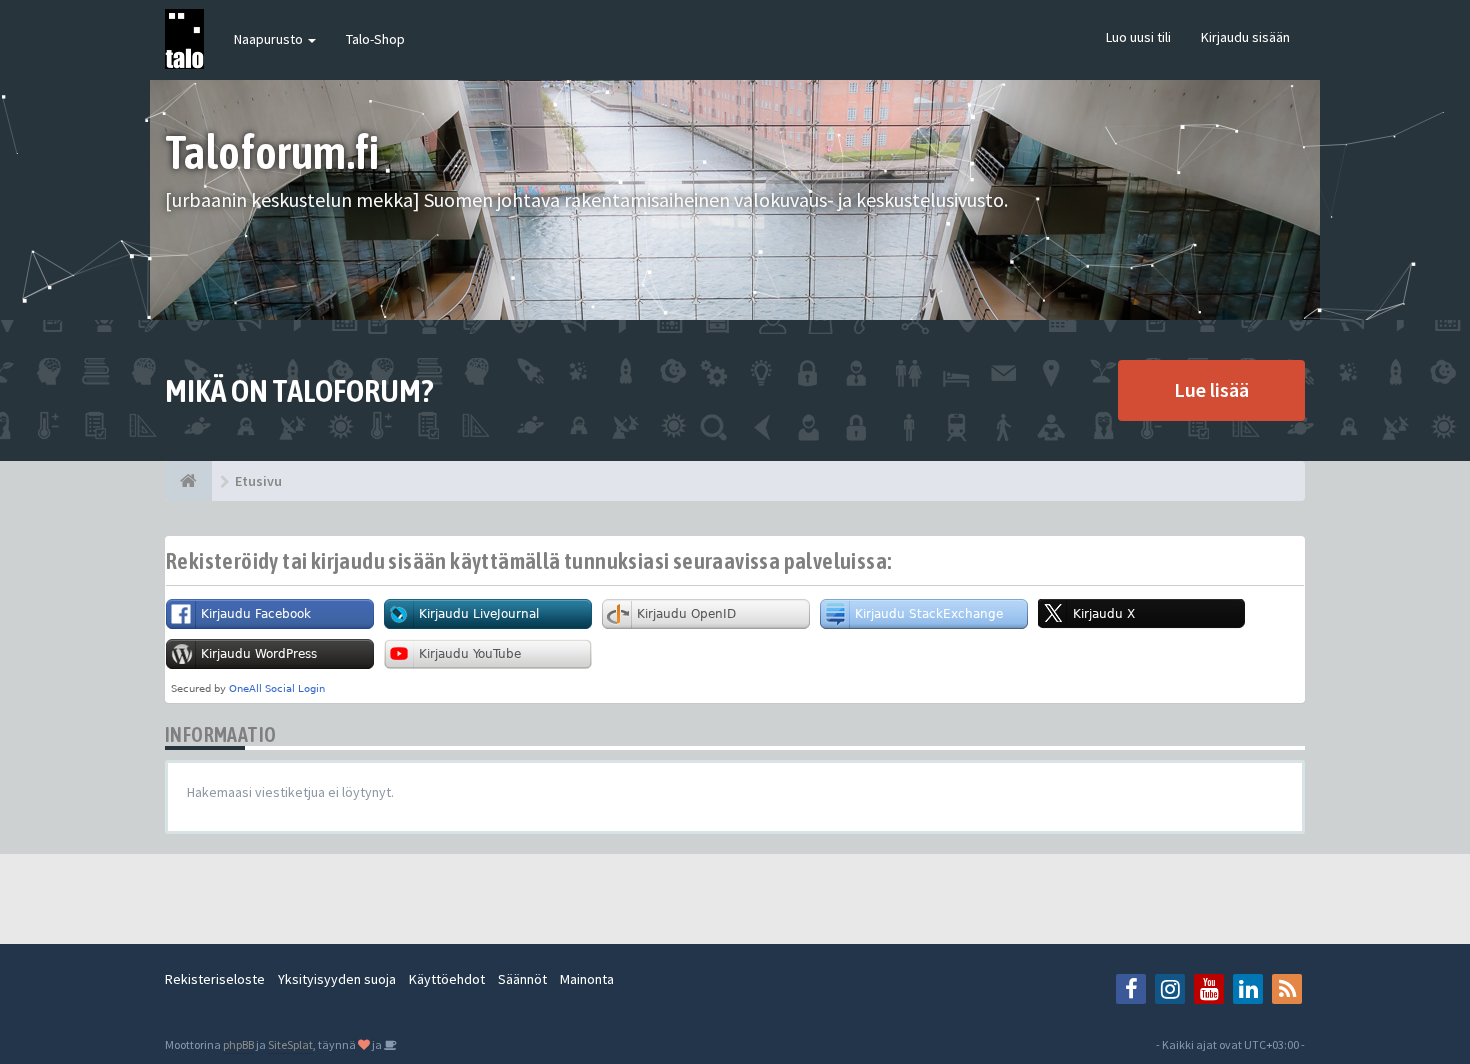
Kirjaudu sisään (1245, 37)
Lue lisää (1211, 389)
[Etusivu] (188, 481)
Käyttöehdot (447, 979)
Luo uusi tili (1138, 37)
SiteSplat (290, 1044)
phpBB (238, 1044)
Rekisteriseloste (215, 979)
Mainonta (587, 979)
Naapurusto (270, 39)
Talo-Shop (375, 39)
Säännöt (522, 979)
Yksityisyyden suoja (337, 979)
